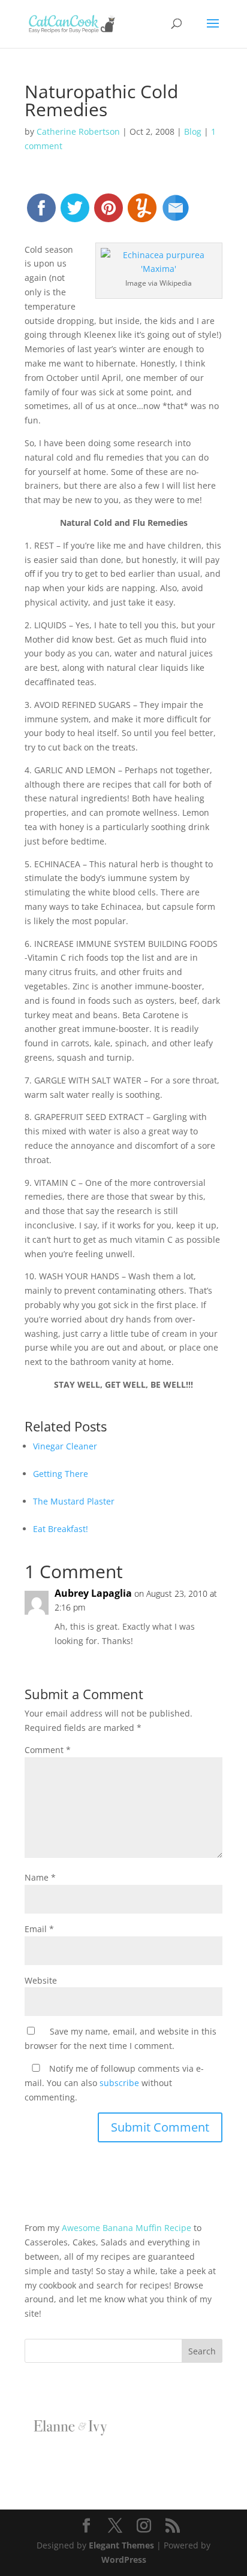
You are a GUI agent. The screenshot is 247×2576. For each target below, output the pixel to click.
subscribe (119, 2083)
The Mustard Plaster (74, 1501)
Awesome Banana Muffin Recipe (126, 2228)
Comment (48, 1750)
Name (40, 1877)
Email (39, 1929)
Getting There (61, 1474)
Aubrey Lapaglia (93, 1593)
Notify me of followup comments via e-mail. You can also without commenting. (114, 2083)
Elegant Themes (121, 2545)
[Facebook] (41, 213)
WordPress (124, 2560)
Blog (193, 131)
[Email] (176, 213)
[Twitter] (75, 213)
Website (41, 1980)
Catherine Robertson (78, 131)
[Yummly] (142, 213)
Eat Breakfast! (61, 1529)
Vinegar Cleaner (65, 1446)
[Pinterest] (109, 213)
